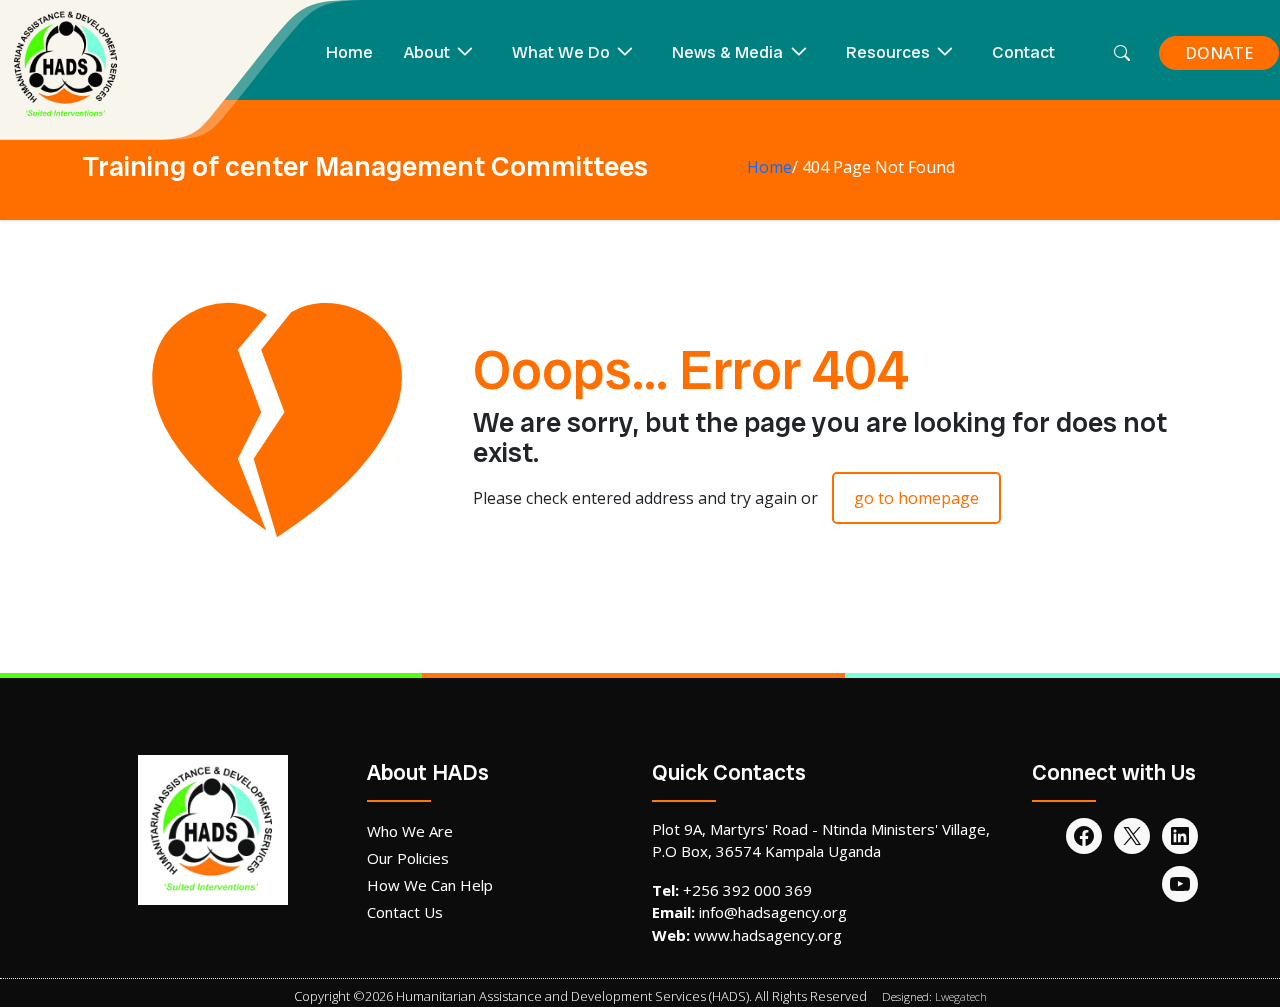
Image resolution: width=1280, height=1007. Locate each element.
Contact (1023, 52)
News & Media (727, 52)
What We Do (561, 52)
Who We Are (410, 831)
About (427, 52)
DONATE (1219, 53)
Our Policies (408, 858)
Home (349, 52)
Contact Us (405, 912)
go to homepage (916, 498)
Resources (888, 52)
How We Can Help (430, 885)
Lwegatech (961, 996)
